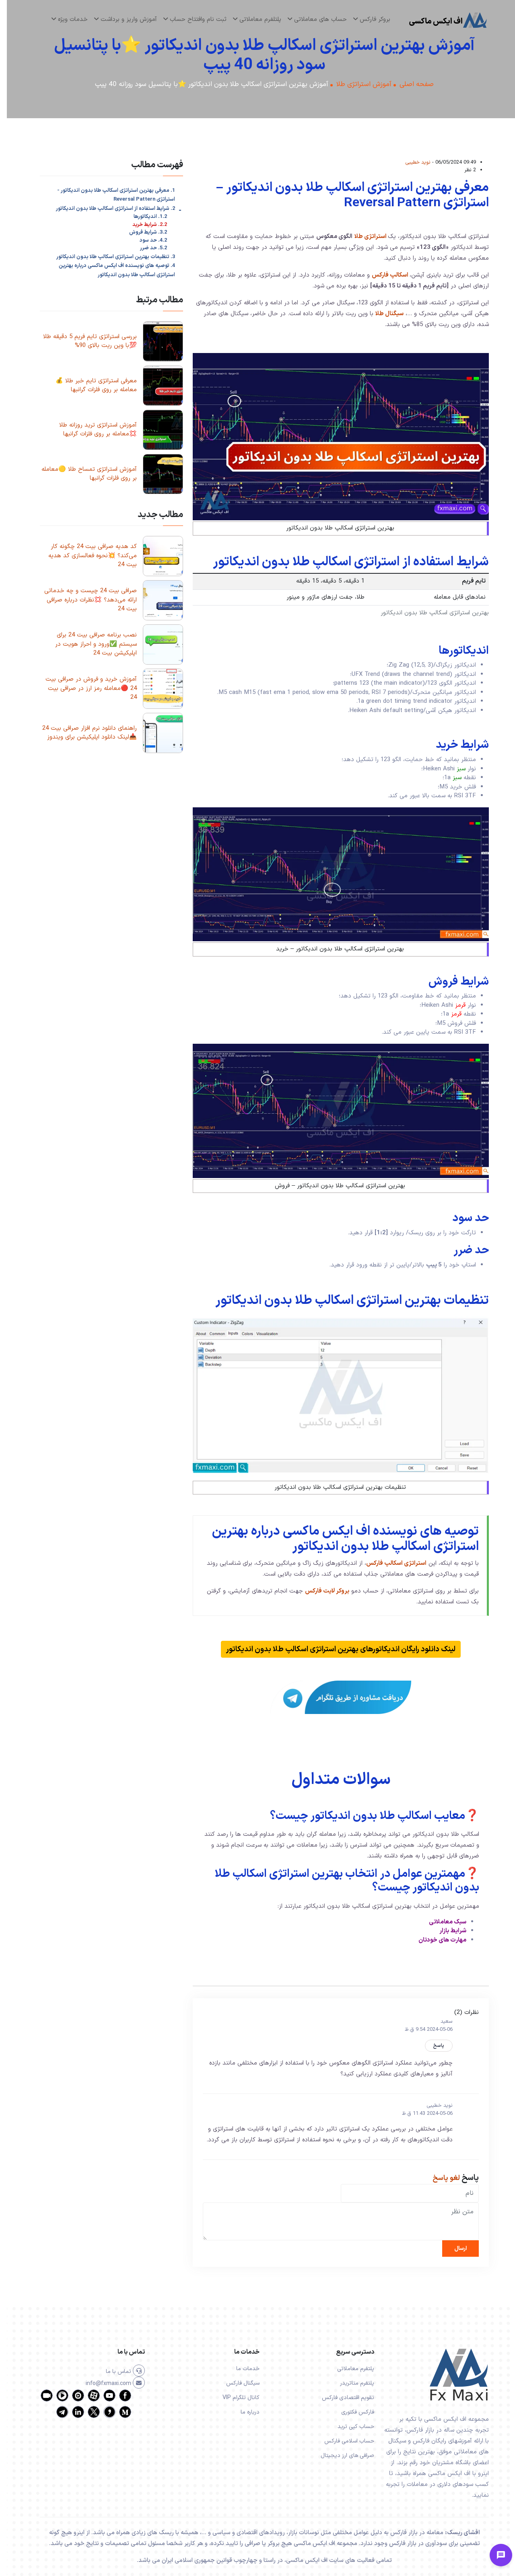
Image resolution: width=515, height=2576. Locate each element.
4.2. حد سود (146, 241)
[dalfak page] (40, 2400)
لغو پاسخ (439, 2178)
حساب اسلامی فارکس (342, 2441)
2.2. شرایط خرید (143, 225)
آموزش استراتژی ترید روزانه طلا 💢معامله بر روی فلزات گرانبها (91, 430)
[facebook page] (118, 2400)
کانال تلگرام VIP (234, 2398)
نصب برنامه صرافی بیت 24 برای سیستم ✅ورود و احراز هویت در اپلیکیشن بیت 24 (89, 644)
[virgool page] (103, 2417)
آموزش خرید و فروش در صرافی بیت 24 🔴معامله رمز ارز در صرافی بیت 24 (84, 688)
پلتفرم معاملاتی (349, 2369)
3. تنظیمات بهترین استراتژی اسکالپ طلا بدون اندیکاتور (109, 257)
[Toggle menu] (494, 2555)
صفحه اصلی (410, 85)
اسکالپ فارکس (383, 275)
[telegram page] (56, 2417)
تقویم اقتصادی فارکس (341, 2398)
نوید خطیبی (411, 162)
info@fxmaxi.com (102, 2384)
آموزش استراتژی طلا (357, 85)
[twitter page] (87, 2417)
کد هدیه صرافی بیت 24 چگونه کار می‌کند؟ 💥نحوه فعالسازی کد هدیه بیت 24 (86, 556)
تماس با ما (112, 2372)
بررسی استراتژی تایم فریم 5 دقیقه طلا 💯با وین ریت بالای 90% (83, 341)
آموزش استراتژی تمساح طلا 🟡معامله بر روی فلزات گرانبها (82, 474)
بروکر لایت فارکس (320, 1591)
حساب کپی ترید (349, 2427)
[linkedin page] (71, 2417)
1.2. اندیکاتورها (143, 217)
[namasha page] (71, 2400)
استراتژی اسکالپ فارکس (389, 1563)
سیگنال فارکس (236, 2383)
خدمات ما (241, 2369)
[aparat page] (87, 2400)
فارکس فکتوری (351, 2412)
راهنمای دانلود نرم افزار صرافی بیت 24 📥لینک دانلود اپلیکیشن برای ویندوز (83, 733)
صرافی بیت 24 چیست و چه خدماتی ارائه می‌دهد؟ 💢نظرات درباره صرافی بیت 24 (84, 600)
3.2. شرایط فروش (141, 233)
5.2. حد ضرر (147, 248)
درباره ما (243, 2412)
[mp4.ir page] (56, 2400)
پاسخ (432, 2046)
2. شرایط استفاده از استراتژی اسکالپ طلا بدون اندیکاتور (109, 209)
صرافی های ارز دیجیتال (341, 2456)
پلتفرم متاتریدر (350, 2383)
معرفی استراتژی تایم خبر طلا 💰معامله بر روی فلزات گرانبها (89, 386)
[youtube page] (103, 2400)
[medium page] (118, 2417)
